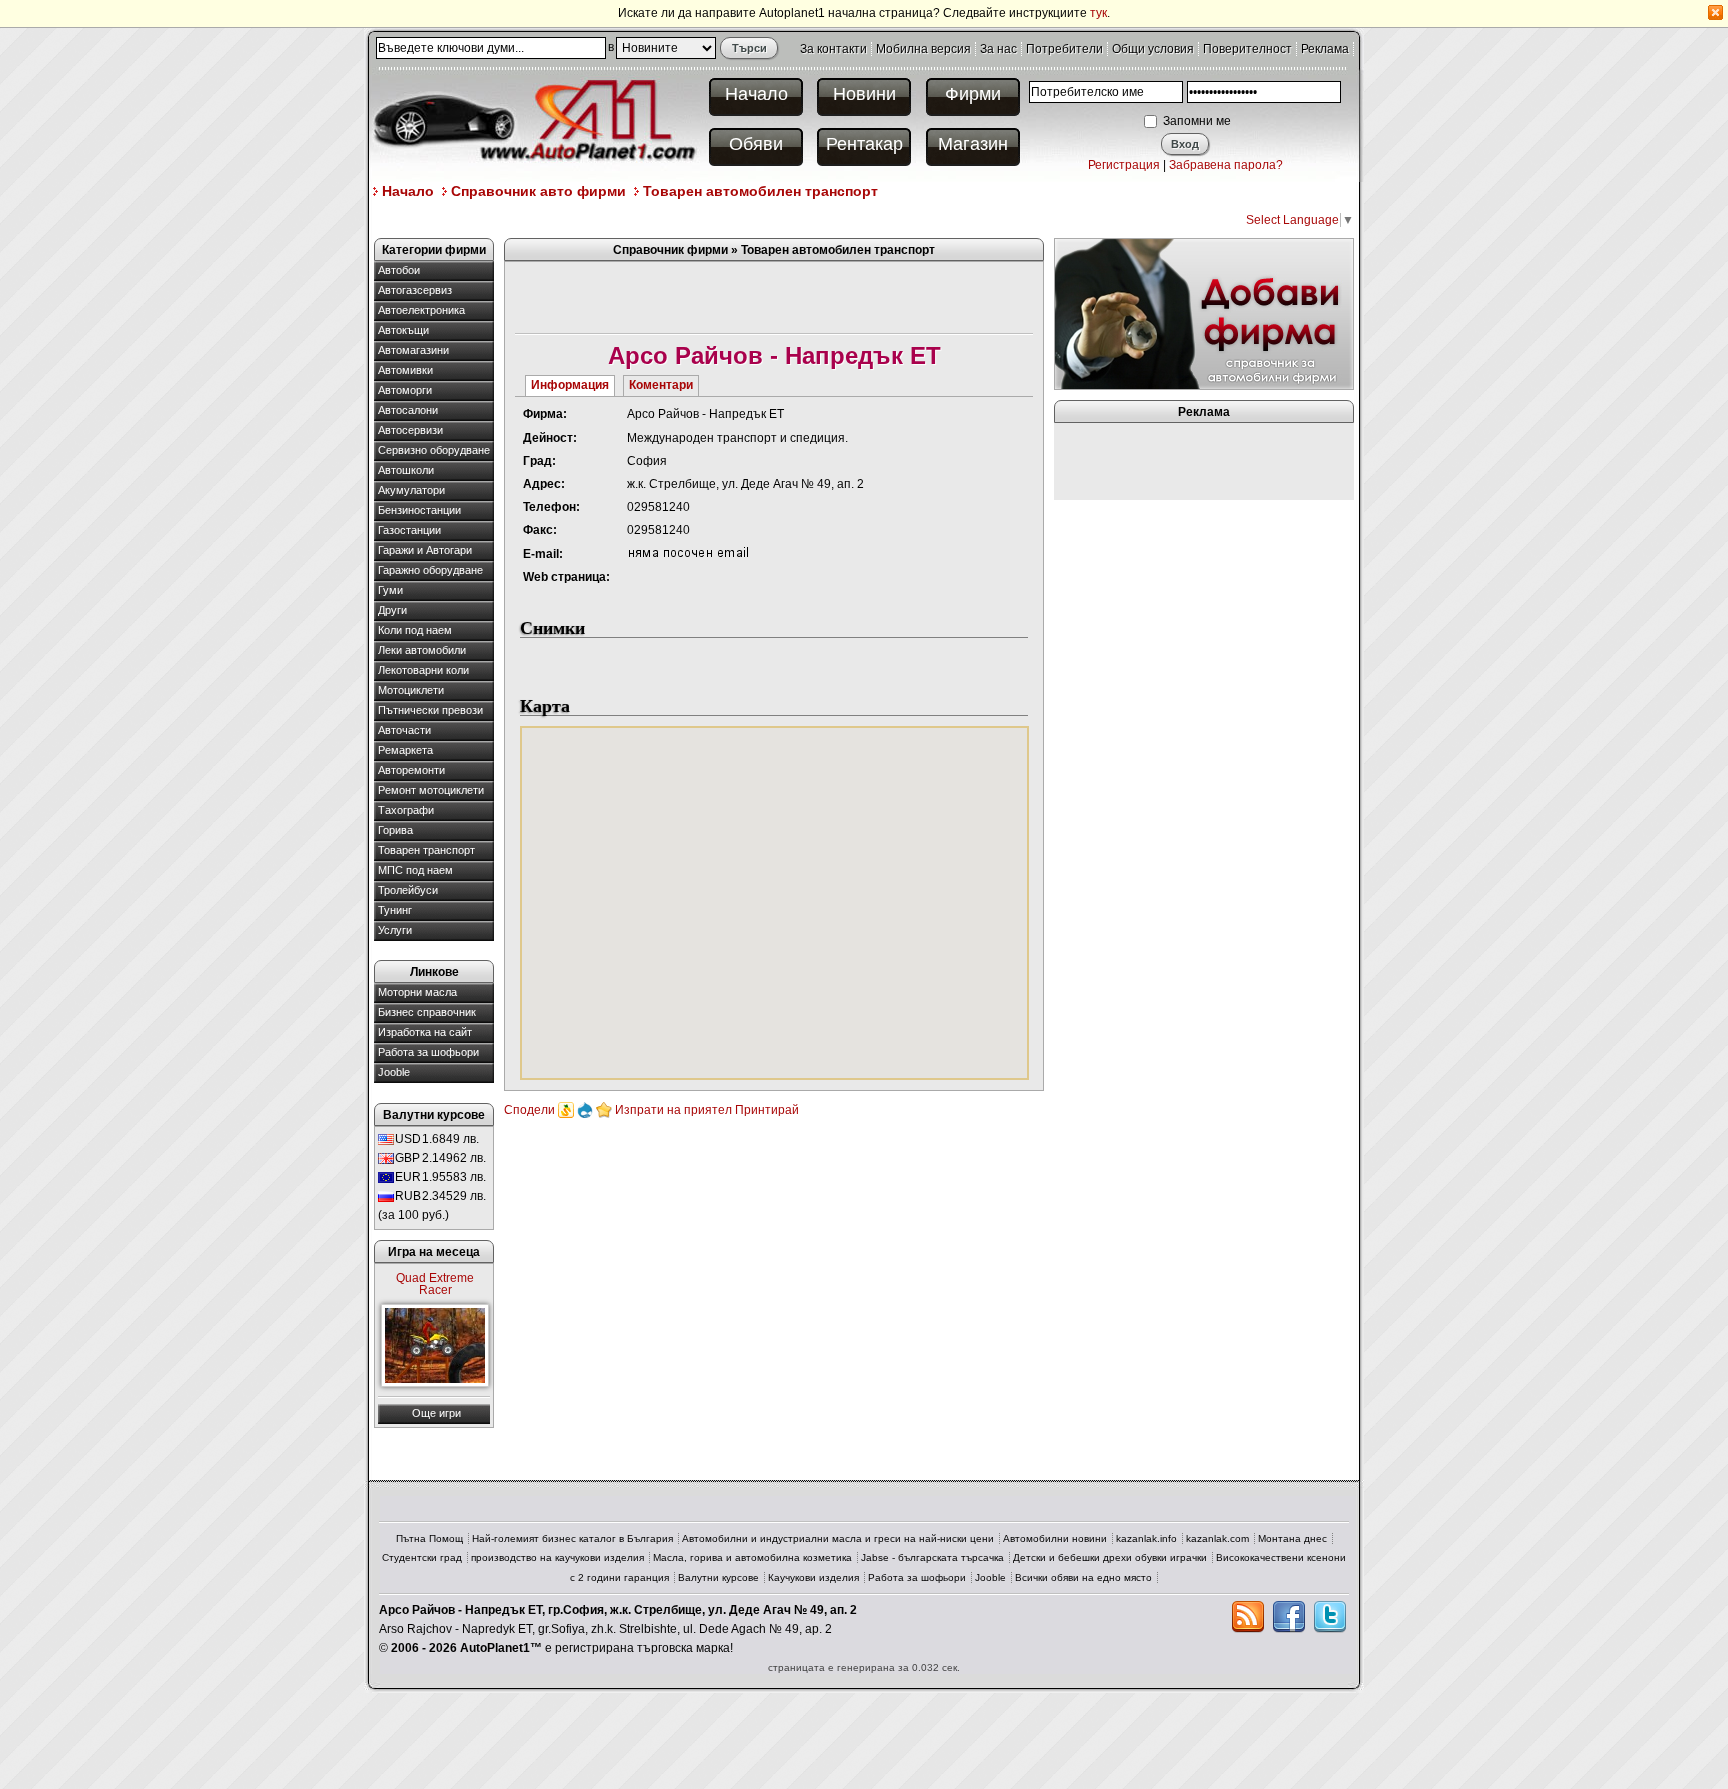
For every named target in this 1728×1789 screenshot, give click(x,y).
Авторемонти (411, 770)
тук (1098, 13)
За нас (998, 49)
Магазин (973, 144)
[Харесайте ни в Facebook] (1289, 1617)
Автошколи (406, 470)
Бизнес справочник (427, 1012)
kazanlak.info (1146, 1538)
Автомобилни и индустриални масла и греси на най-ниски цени (838, 1538)
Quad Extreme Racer (435, 1284)
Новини (864, 94)
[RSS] (1248, 1617)
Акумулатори (411, 490)
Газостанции (409, 530)
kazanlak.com (1217, 1538)
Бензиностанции (419, 510)
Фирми (973, 94)
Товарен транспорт (426, 850)
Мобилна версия (923, 49)
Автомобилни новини (1055, 1538)
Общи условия (1153, 49)
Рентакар (864, 144)
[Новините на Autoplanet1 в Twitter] (1330, 1617)
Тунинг (395, 910)
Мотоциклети (411, 690)
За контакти (833, 49)
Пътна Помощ (429, 1538)
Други (392, 610)
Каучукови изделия (813, 1577)
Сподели (529, 1110)
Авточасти (404, 730)
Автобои (399, 270)
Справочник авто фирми (538, 191)
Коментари (661, 385)
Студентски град (422, 1557)
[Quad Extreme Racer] (435, 1345)
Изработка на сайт (425, 1032)
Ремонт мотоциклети (431, 790)
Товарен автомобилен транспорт (760, 191)
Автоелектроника (421, 310)
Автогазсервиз (415, 290)
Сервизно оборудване (434, 450)
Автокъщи (403, 330)
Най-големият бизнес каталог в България (572, 1538)
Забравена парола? (1226, 165)
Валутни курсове (718, 1577)
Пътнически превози (430, 710)
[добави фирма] (1204, 313)
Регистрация (1124, 165)
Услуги (395, 930)
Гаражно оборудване (430, 570)
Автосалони (408, 410)
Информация (570, 385)
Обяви (756, 144)
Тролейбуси (408, 890)
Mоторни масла (417, 992)
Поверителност (1247, 49)
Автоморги (405, 390)
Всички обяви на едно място (1083, 1577)
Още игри (436, 1413)
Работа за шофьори (428, 1052)
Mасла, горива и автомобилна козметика (752, 1557)
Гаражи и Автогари (425, 550)
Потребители (1064, 49)
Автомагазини (413, 350)
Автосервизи (410, 430)
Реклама (1325, 49)
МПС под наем (415, 870)
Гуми (390, 590)
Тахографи (406, 810)
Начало (756, 94)
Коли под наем (415, 630)
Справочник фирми (670, 250)
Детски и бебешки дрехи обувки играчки (1110, 1557)
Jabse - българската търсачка (932, 1557)
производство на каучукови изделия (557, 1557)
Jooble (394, 1072)
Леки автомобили (422, 650)
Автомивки (405, 370)
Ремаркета (405, 750)
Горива (395, 830)
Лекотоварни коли (423, 670)
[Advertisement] (738, 218)
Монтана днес (1292, 1538)
